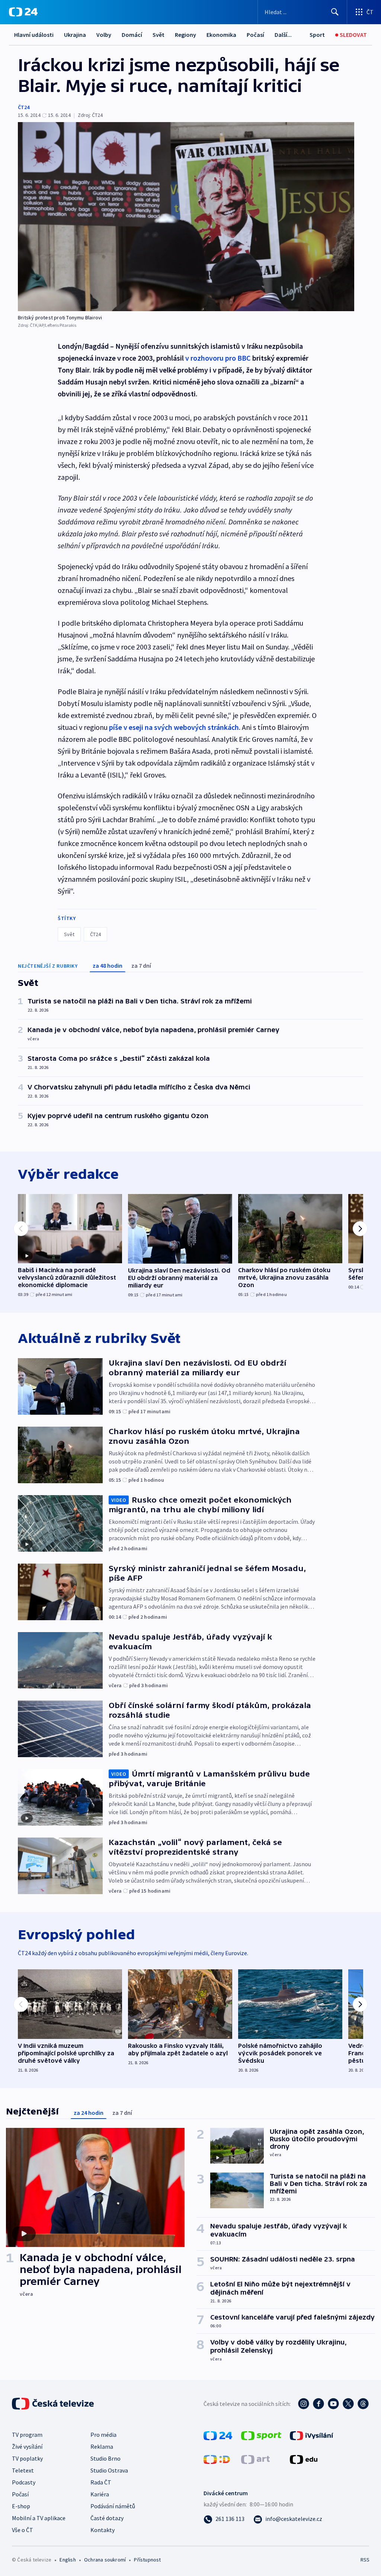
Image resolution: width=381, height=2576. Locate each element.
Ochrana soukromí (105, 2560)
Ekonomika (221, 35)
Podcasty (24, 2482)
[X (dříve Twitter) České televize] (348, 2404)
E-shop (21, 2506)
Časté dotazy (107, 2518)
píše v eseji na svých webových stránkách (174, 727)
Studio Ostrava (109, 2470)
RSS (365, 2560)
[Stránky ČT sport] (261, 2435)
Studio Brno (105, 2458)
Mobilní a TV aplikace (39, 2518)
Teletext (23, 2470)
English (68, 2560)
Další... (283, 35)
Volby (104, 35)
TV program (27, 2435)
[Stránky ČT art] (255, 2459)
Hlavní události (34, 35)
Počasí (255, 35)
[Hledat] (335, 12)
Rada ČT (101, 2482)
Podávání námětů (113, 2506)
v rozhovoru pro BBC (218, 358)
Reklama (102, 2446)
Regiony (185, 35)
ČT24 (24, 107)
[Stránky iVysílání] (312, 2435)
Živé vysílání (27, 2446)
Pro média (103, 2435)
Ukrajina (75, 35)
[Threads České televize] (363, 2404)
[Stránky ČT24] (218, 2435)
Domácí (132, 35)
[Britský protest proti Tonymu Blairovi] (186, 217)
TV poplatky (27, 2458)
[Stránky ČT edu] (304, 2459)
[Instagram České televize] (304, 2404)
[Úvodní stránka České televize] (54, 2404)
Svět (159, 35)
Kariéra (100, 2494)
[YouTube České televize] (333, 2404)
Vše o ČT (23, 2530)
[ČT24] (23, 12)
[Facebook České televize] (318, 2404)
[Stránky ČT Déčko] (217, 2459)
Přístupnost (147, 2560)
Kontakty (103, 2530)
